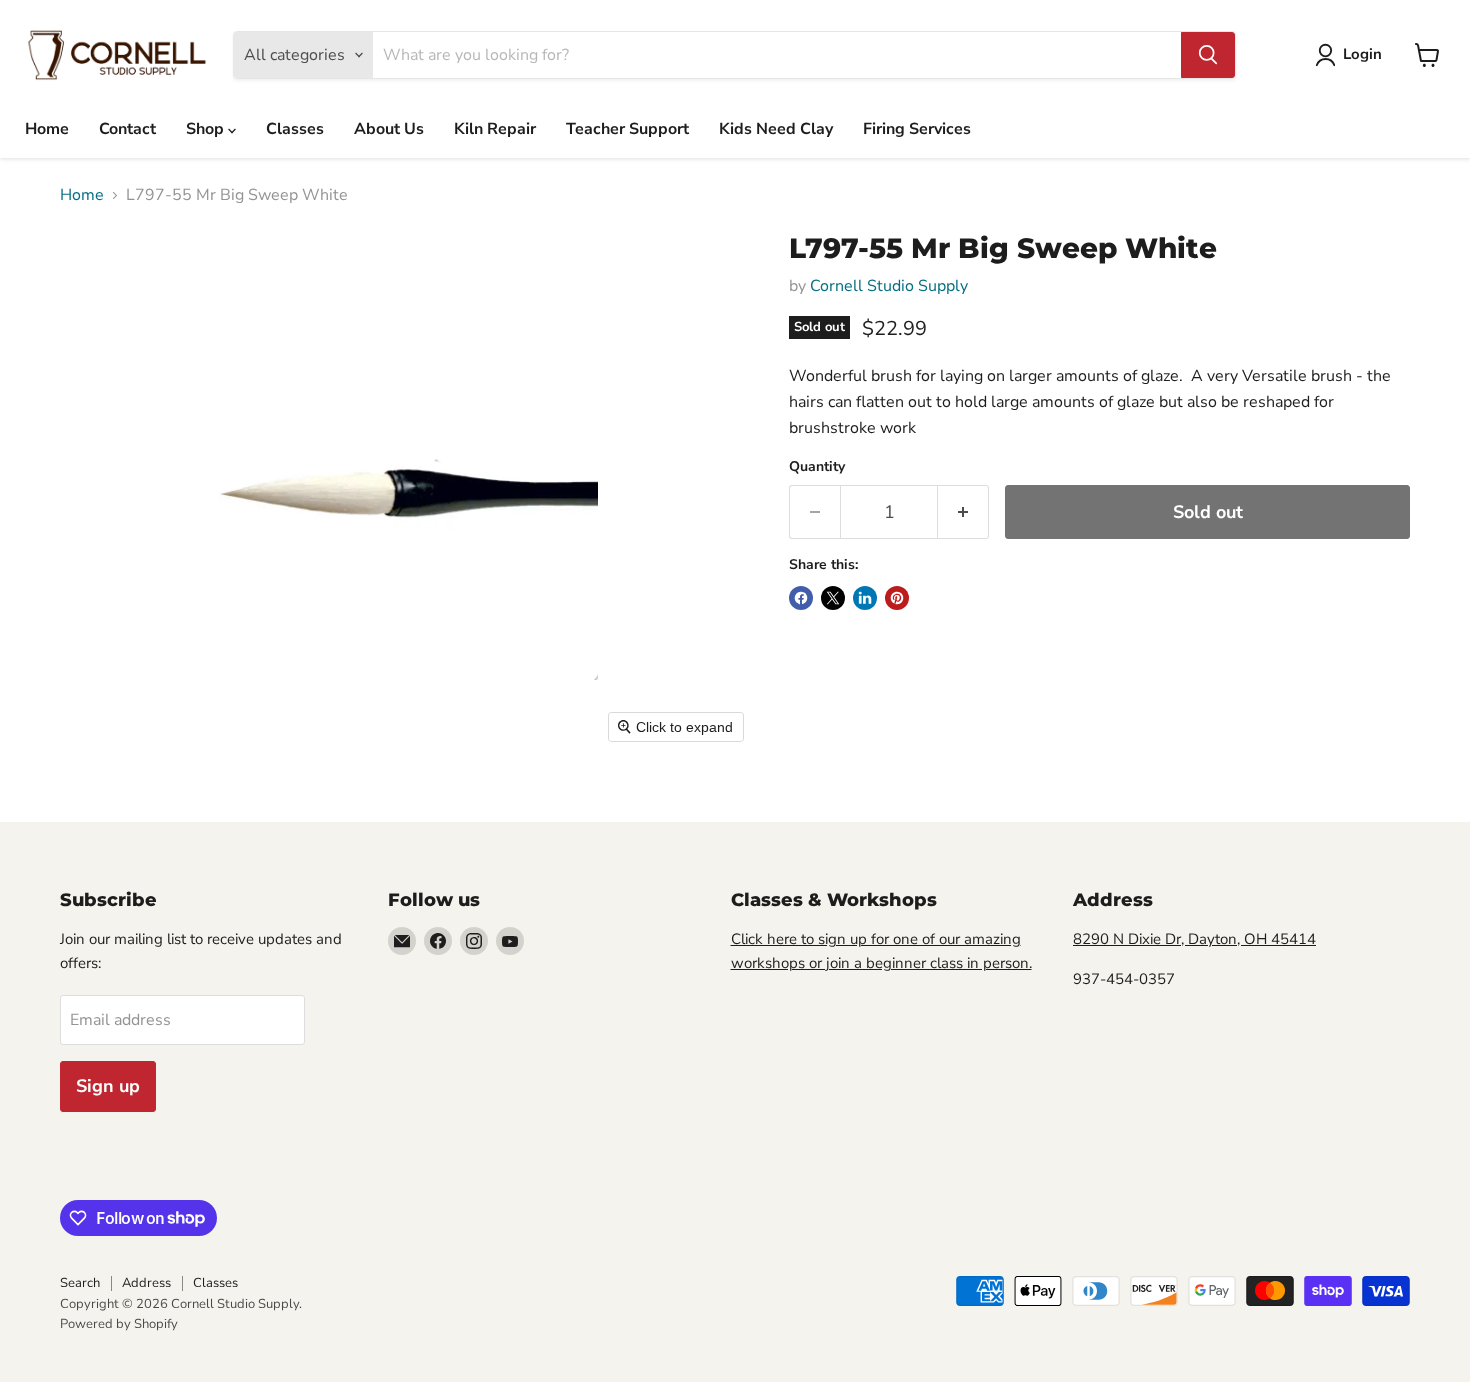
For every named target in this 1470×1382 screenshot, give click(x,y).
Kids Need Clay (776, 129)
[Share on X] (833, 598)
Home (47, 129)
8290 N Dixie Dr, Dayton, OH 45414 (1194, 939)
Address (146, 1283)
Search (80, 1283)
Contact (127, 129)
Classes (295, 129)
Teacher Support (627, 129)
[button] (1352, 55)
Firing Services (917, 129)
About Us (389, 129)
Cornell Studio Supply (889, 286)
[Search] (1208, 55)
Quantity (817, 467)
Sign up (108, 1086)
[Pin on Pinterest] (897, 598)
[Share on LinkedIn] (865, 598)
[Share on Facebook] (801, 598)
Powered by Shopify (119, 1324)
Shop (207, 129)
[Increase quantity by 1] (963, 512)
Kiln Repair (495, 129)
